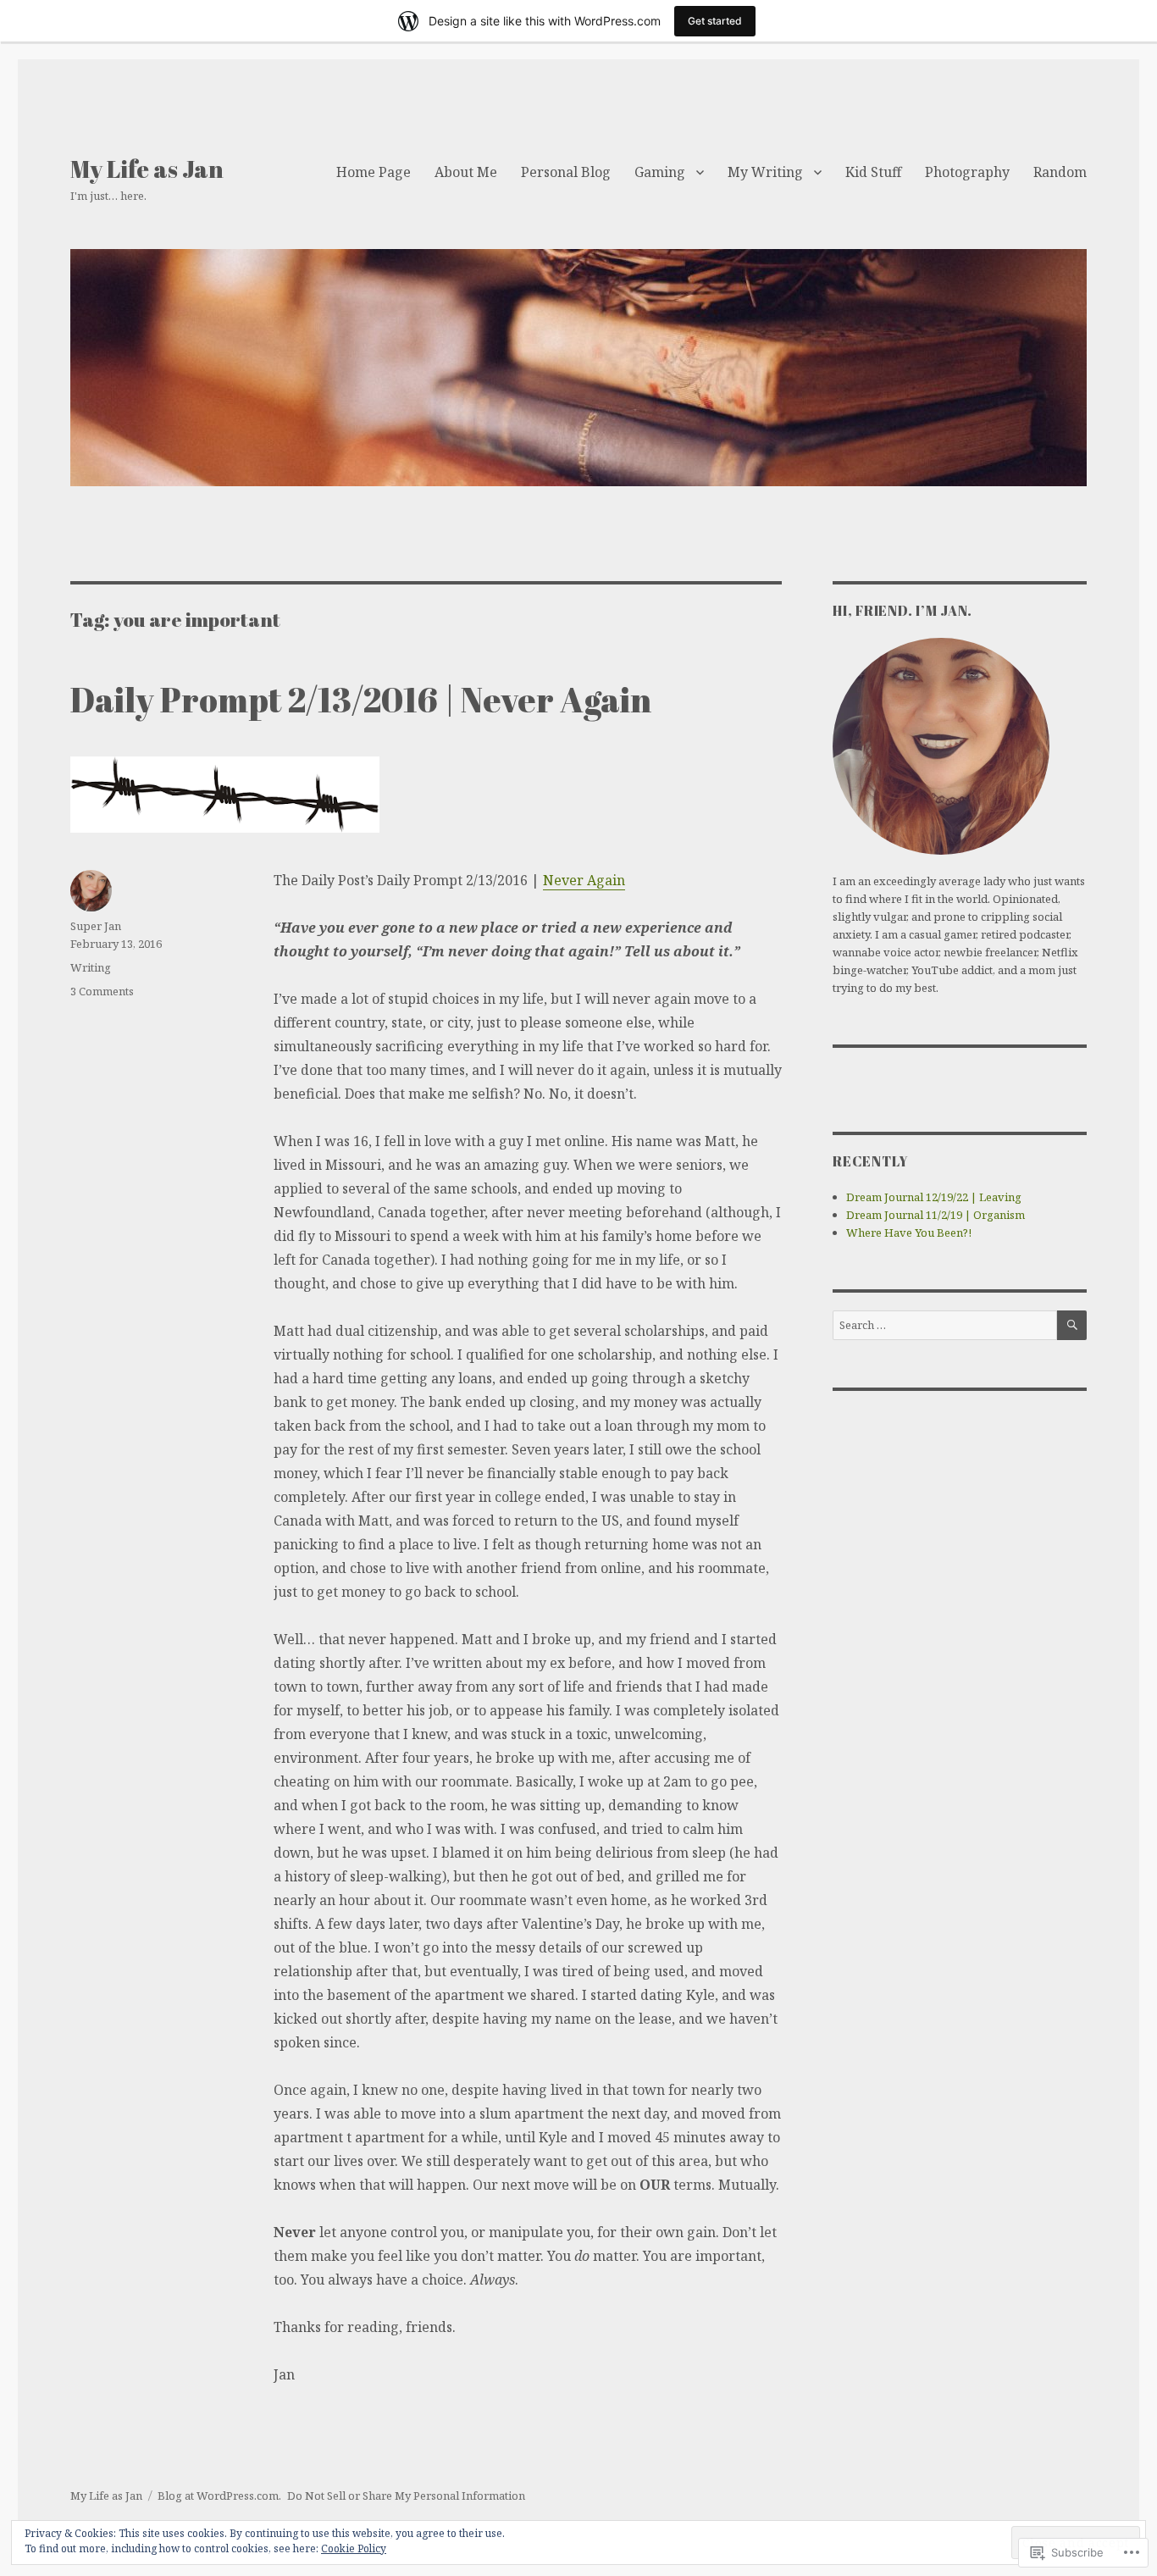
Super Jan (96, 926)
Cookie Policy (354, 2548)
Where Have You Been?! (909, 1233)
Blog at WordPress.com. (219, 2496)
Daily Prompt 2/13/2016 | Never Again (361, 700)
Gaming (660, 172)
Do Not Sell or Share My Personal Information (406, 2496)
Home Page (374, 172)
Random (1060, 172)
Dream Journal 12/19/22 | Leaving (934, 1197)
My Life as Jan (147, 169)
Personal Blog (566, 172)
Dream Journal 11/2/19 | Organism (936, 1215)
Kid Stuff (873, 172)
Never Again (584, 880)
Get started (715, 21)
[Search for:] (945, 1325)
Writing (91, 967)
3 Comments (102, 991)
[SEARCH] (1072, 1325)
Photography (967, 172)
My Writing (765, 172)
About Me (466, 172)
